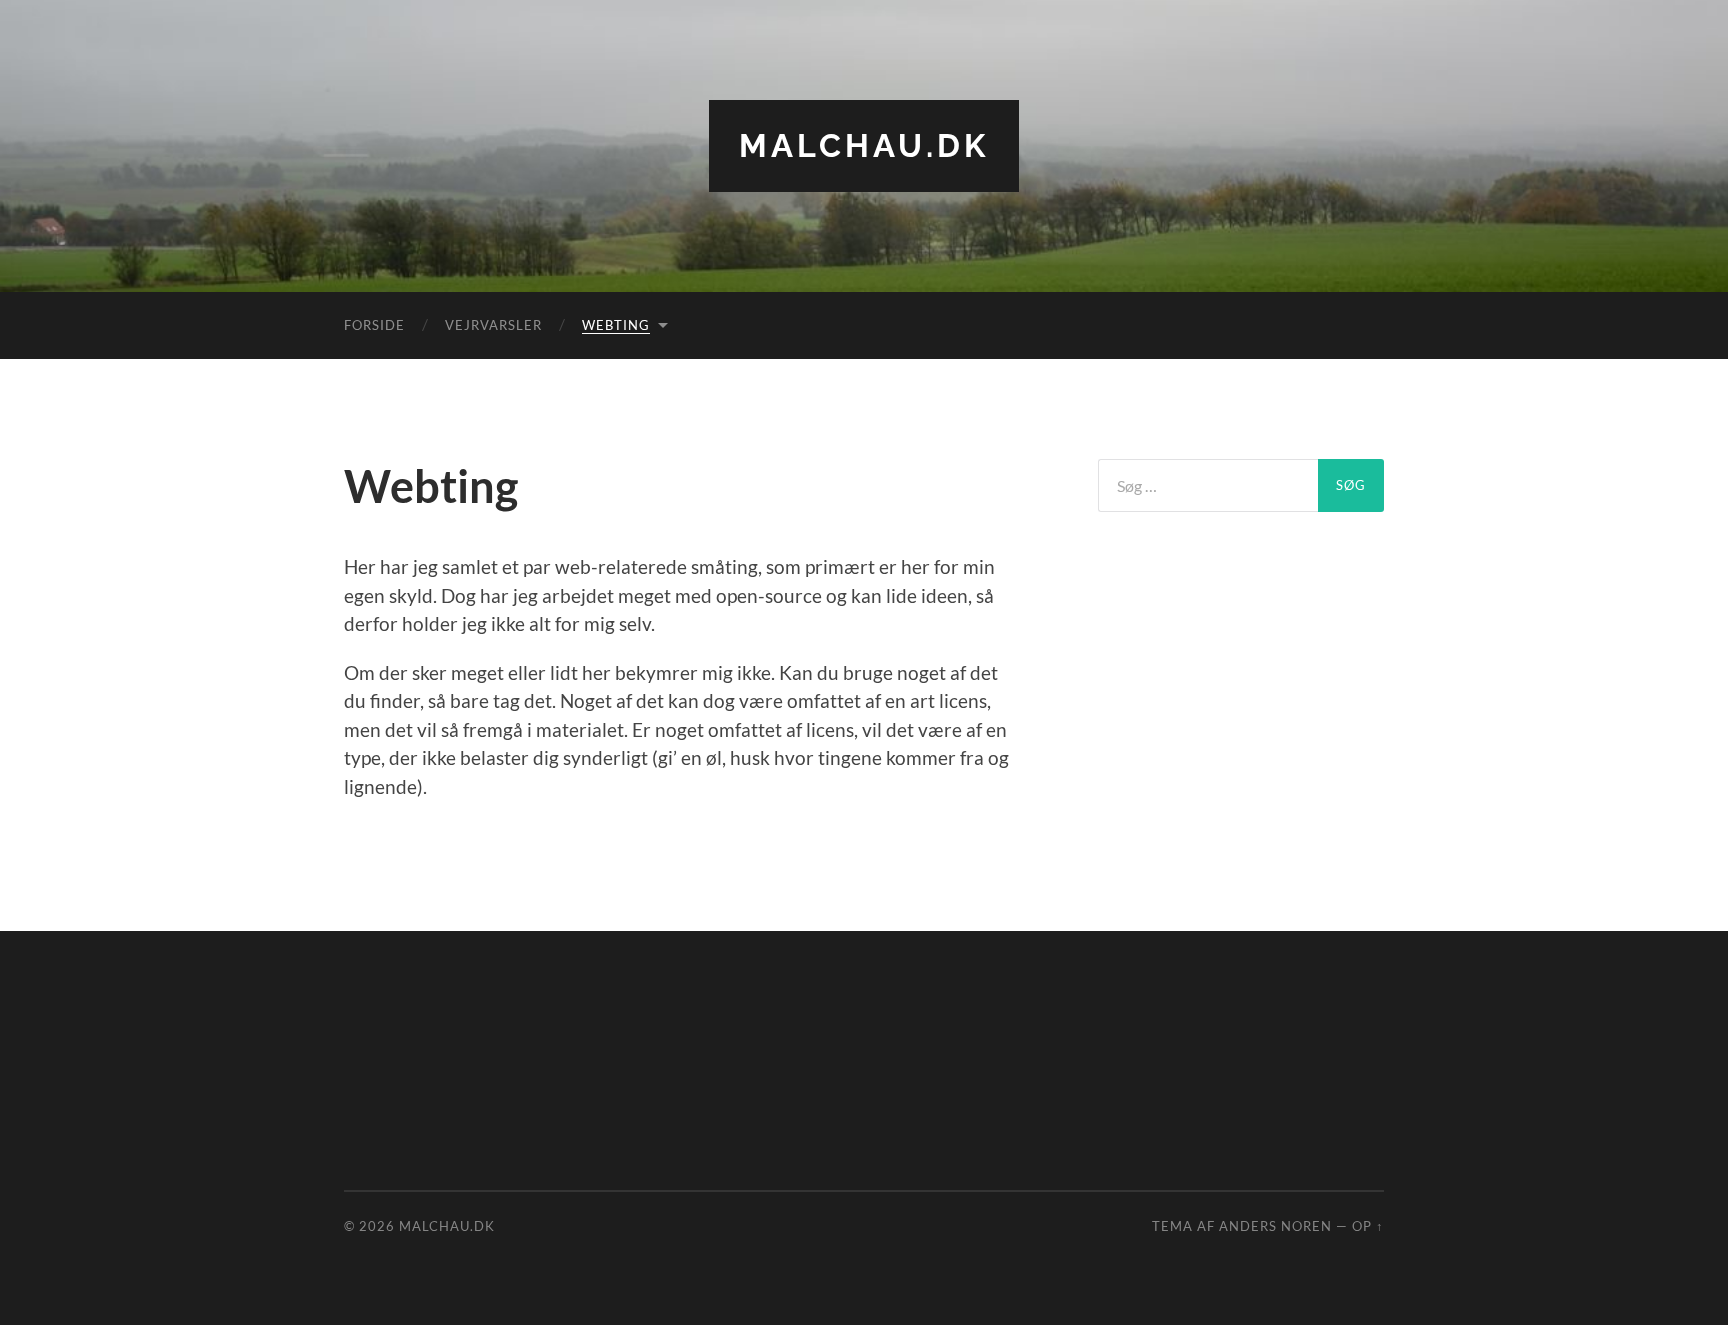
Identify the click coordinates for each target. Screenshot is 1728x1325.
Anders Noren (1275, 1226)
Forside (374, 325)
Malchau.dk (864, 145)
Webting (616, 325)
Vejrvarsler (493, 325)
